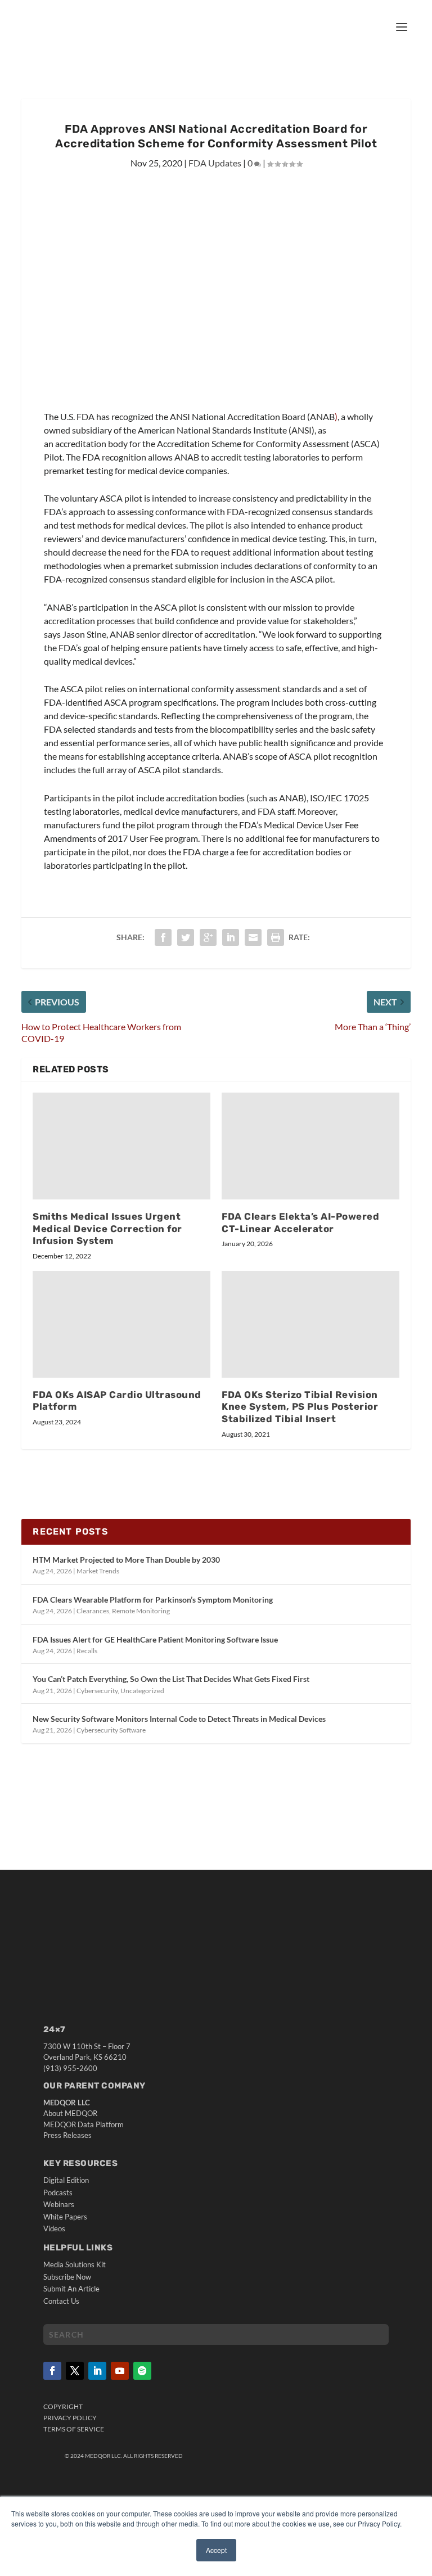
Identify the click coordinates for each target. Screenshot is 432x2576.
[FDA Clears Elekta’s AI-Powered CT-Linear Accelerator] (310, 1146)
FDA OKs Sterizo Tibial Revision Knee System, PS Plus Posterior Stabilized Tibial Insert (300, 1407)
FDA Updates (215, 163)
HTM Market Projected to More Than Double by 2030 (126, 1560)
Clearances (93, 1611)
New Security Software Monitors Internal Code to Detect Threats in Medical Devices (179, 1719)
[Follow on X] (75, 2371)
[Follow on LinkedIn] (97, 2371)
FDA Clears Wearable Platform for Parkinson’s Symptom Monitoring (153, 1600)
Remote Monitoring (141, 1611)
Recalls (87, 1651)
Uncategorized (142, 1691)
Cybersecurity (97, 1691)
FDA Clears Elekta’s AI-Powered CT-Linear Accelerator (300, 1222)
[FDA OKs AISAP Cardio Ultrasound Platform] (121, 1324)
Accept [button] (216, 2550)
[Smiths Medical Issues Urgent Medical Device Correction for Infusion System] (121, 1146)
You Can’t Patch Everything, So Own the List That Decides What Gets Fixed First (171, 1679)
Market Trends (98, 1571)
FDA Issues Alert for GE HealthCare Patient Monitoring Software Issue (155, 1639)
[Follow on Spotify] (142, 2371)
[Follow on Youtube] (120, 2371)
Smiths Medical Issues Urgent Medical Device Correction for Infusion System (107, 1229)
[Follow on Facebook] (52, 2371)
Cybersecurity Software (111, 1730)
